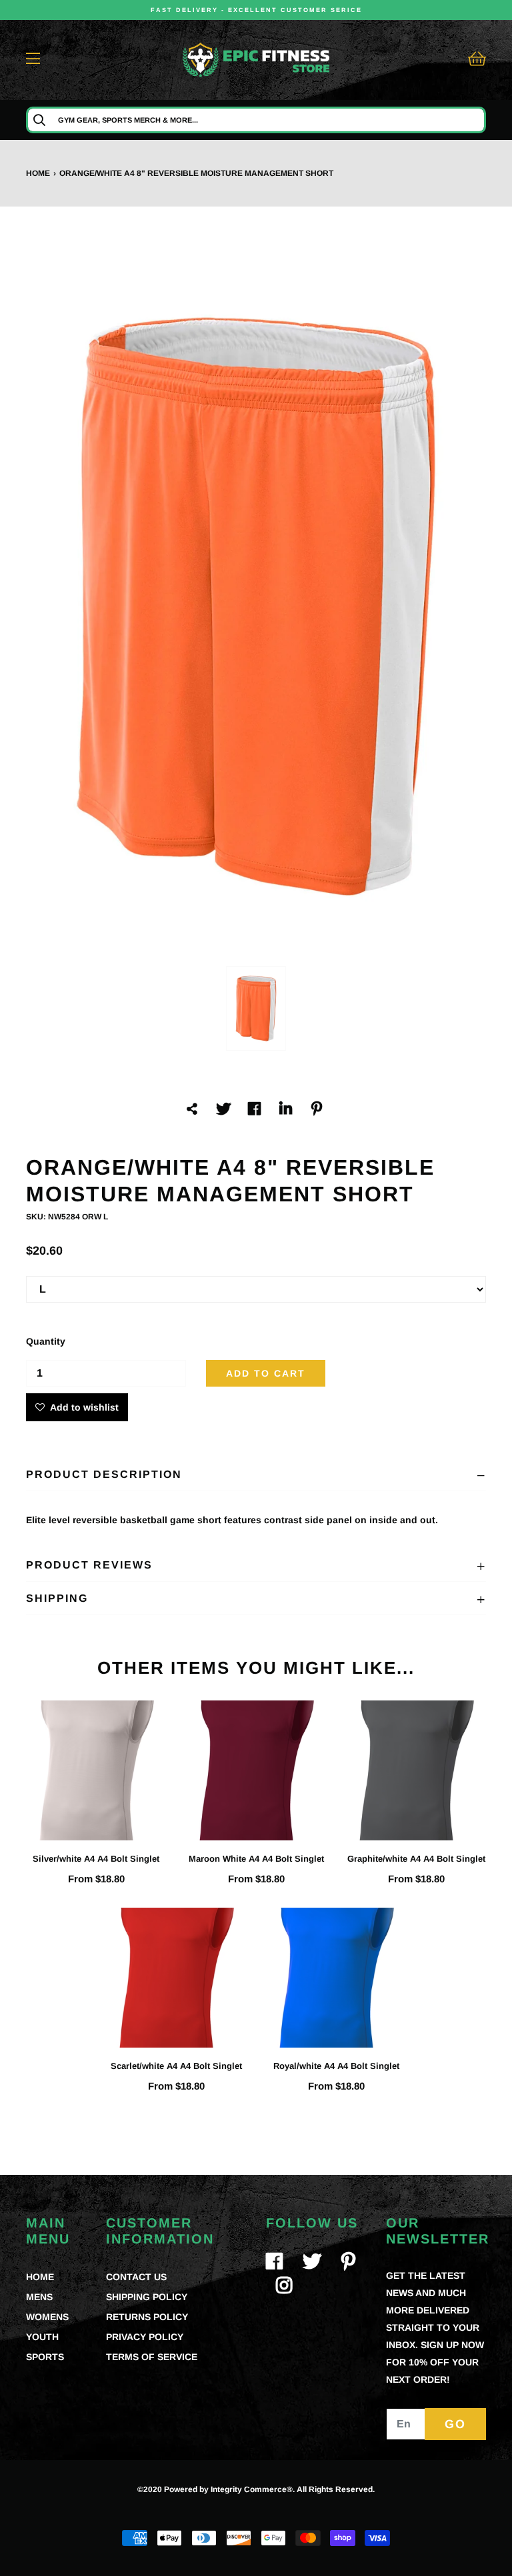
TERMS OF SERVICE (152, 2357)
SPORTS (45, 2357)
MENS (39, 2297)
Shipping (57, 1598)
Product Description (104, 1474)
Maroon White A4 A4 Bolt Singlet (256, 1859)
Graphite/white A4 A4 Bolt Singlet (416, 1859)
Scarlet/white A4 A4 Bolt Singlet (176, 2066)
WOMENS (47, 2317)
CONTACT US (136, 2277)
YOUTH (42, 2337)
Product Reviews (89, 1565)
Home (38, 173)
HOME (40, 2277)
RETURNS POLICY (147, 2317)
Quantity (46, 1341)
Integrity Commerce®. (253, 2489)
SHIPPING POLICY (147, 2297)
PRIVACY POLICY (145, 2337)
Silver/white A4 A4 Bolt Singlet (96, 1859)
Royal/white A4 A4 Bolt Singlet (336, 2066)
